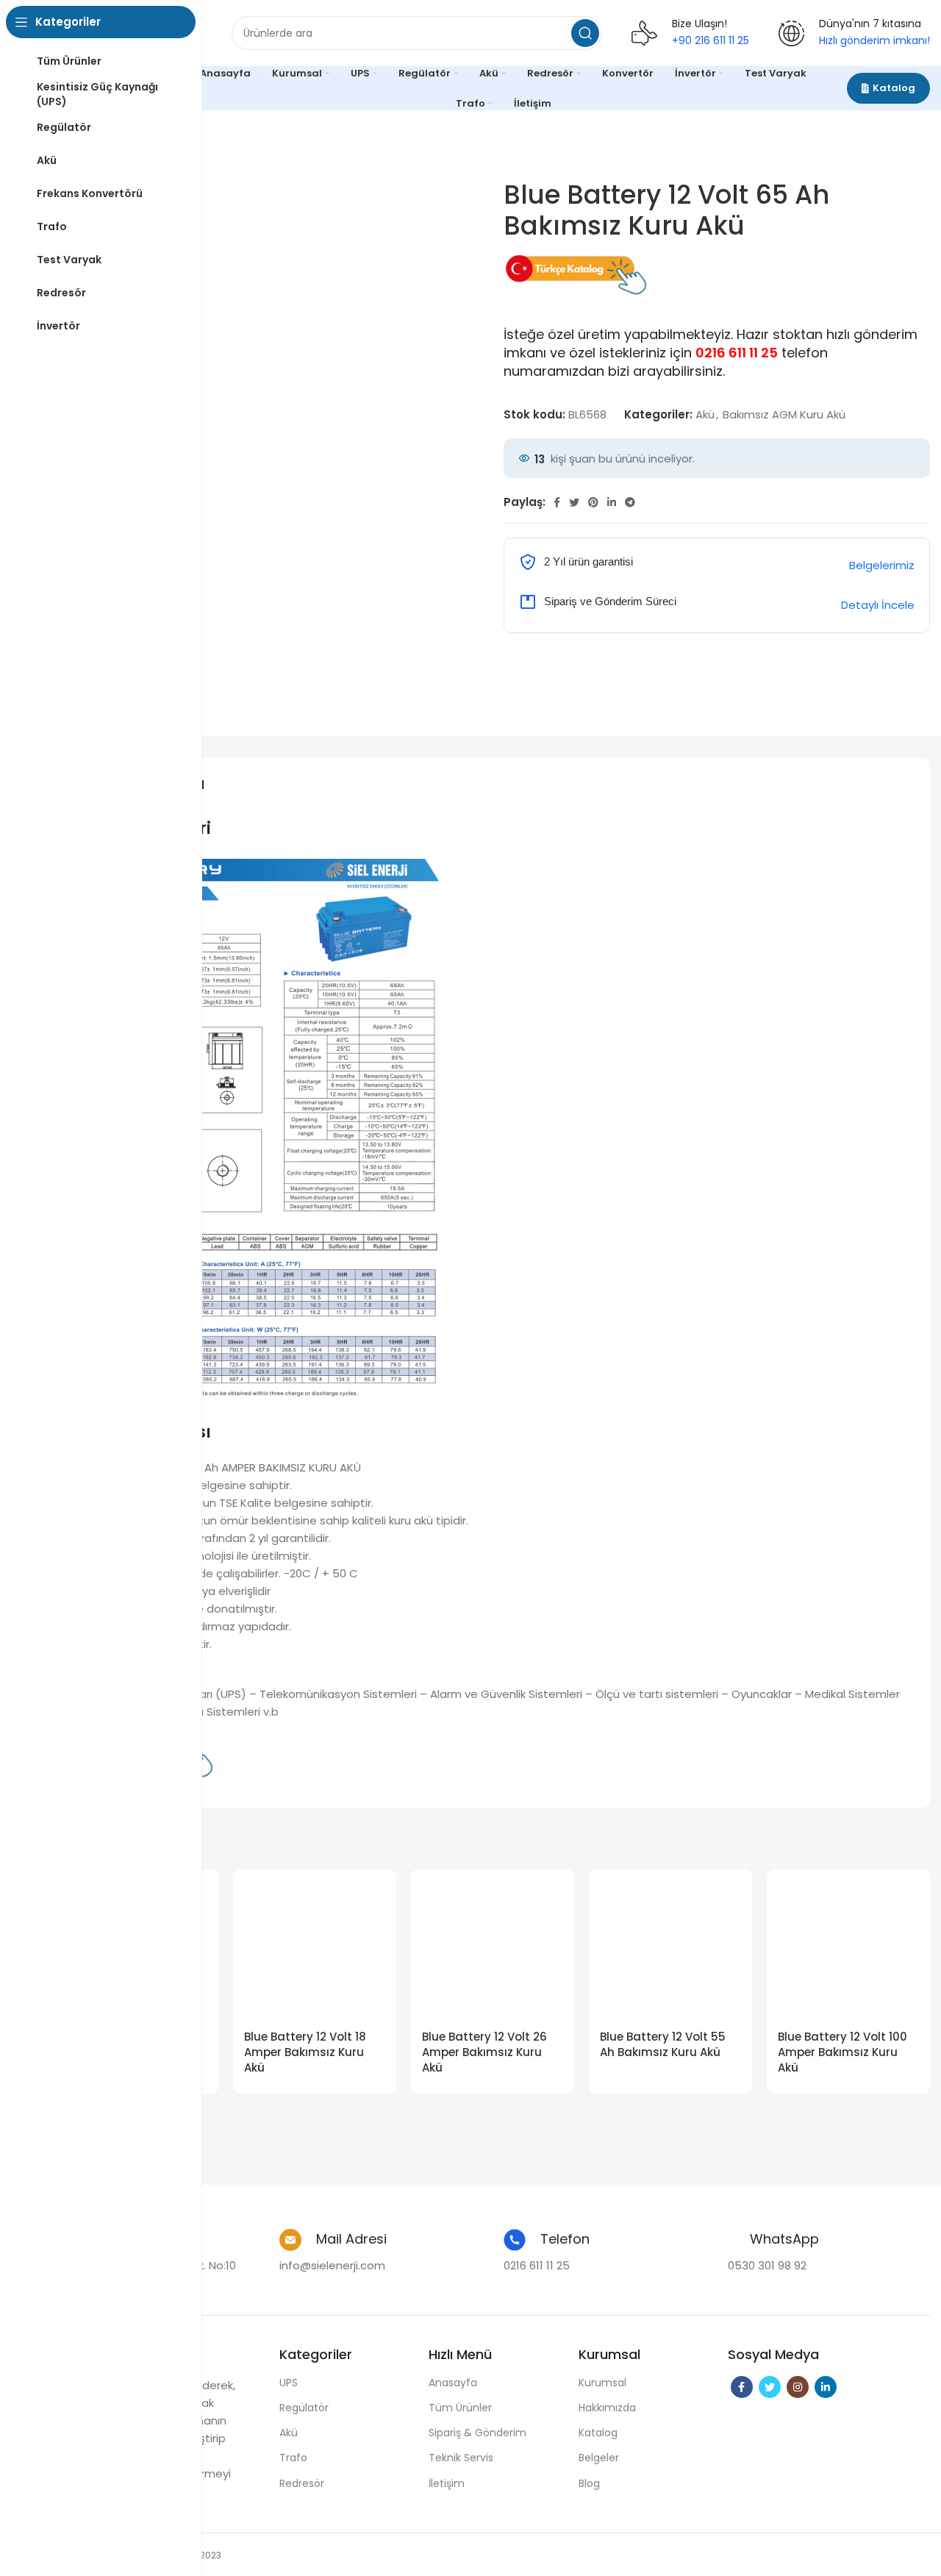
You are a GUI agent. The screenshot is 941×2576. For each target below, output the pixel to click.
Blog (589, 2483)
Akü (705, 414)
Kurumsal (602, 2383)
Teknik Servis (461, 2458)
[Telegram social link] (630, 502)
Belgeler (599, 2458)
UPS (289, 2383)
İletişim (447, 2483)
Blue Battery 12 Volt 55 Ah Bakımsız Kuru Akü (663, 2044)
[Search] (585, 33)
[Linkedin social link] (612, 502)
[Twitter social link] (574, 502)
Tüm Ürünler (460, 2408)
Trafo (293, 2458)
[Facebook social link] (557, 502)
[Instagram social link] (798, 2387)
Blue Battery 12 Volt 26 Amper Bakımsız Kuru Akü (484, 2052)
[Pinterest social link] (593, 502)
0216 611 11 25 (737, 353)
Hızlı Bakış (374, 1904)
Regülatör (304, 2408)
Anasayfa (453, 2383)
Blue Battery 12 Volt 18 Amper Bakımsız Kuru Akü (305, 2052)
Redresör (302, 2483)
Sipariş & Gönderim (477, 2433)
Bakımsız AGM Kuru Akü (784, 414)
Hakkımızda (607, 2408)
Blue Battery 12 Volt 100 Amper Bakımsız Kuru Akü (842, 2052)
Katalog (894, 88)
